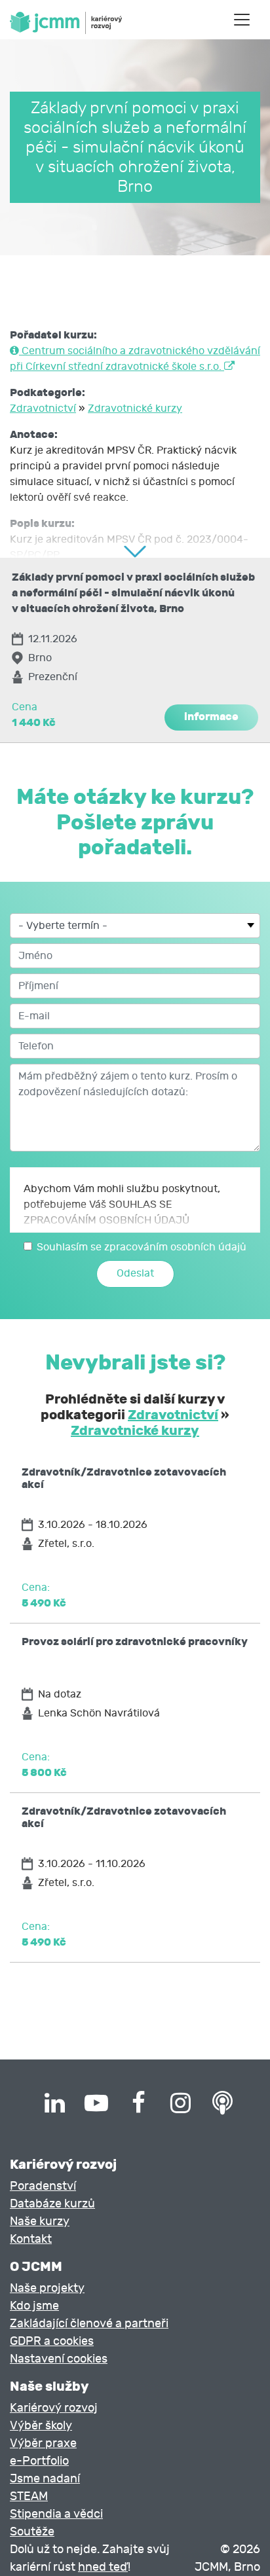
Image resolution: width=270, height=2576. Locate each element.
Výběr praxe (43, 2443)
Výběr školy (41, 2426)
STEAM (29, 2496)
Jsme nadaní (45, 2479)
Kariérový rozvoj (54, 2408)
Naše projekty (47, 2288)
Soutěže (32, 2532)
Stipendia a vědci (56, 2514)
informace (211, 717)
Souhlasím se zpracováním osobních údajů (142, 1247)
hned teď (103, 2567)
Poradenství (43, 2186)
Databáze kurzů (52, 2204)
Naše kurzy (40, 2222)
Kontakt (31, 2239)
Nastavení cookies (59, 2359)
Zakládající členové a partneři (89, 2324)
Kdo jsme (34, 2306)
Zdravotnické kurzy (135, 408)
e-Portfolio (39, 2461)
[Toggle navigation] (242, 20)
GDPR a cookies (52, 2341)
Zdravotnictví (43, 408)
